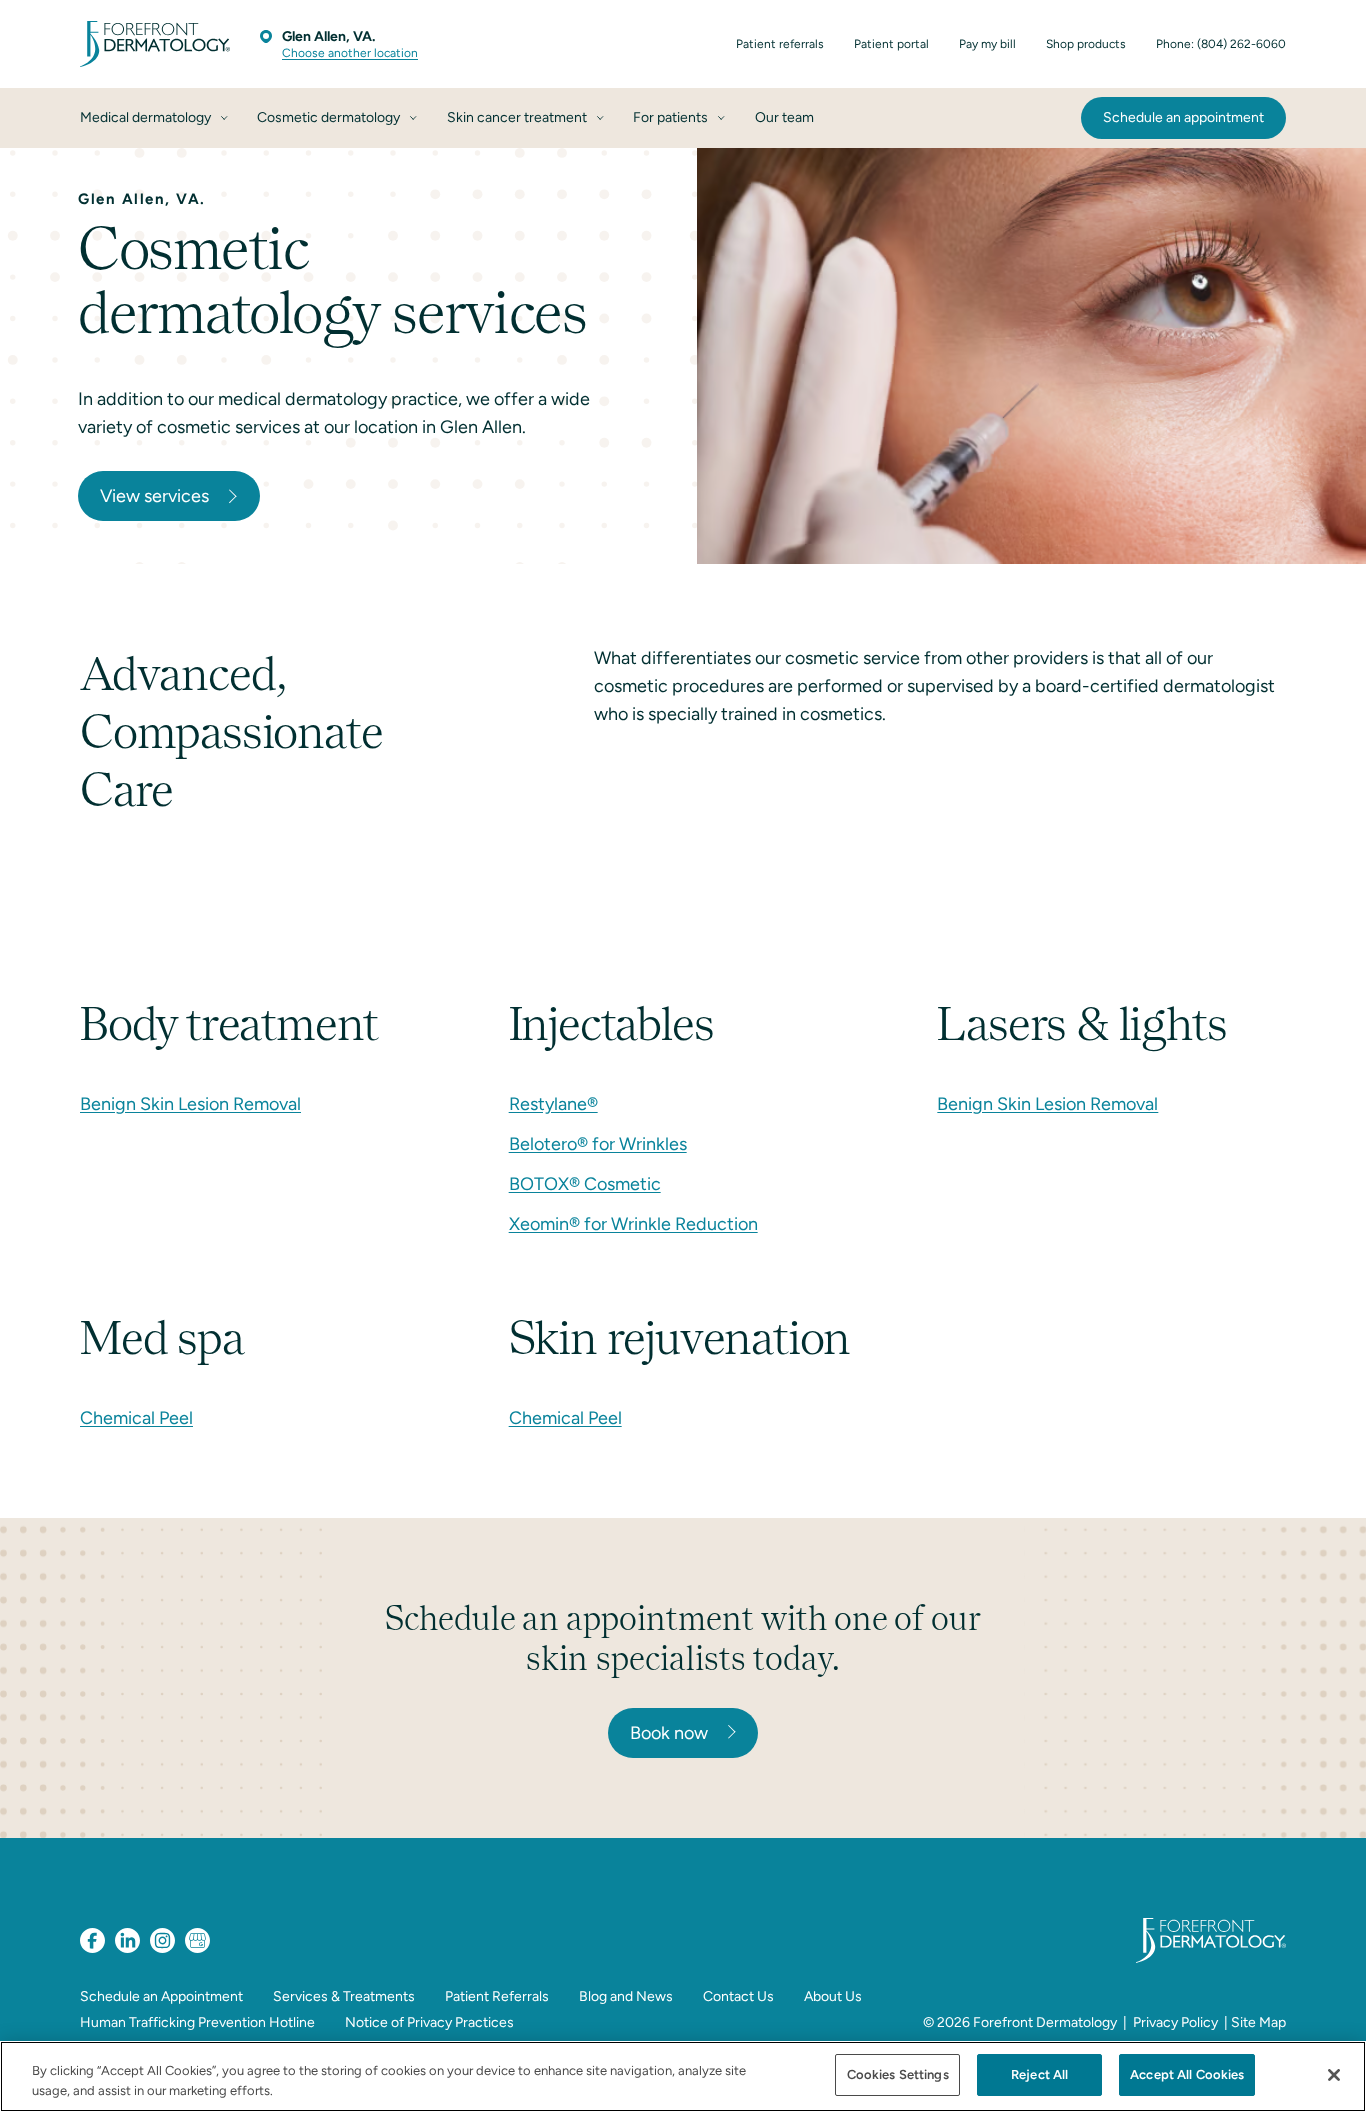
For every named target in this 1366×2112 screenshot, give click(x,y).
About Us (833, 1996)
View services (154, 496)
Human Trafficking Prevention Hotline (197, 2022)
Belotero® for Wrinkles (598, 1144)
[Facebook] (92, 1940)
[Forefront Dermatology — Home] (155, 44)
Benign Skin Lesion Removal (190, 1104)
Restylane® (553, 1104)
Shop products (1086, 44)
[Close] (1334, 2075)
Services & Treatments (344, 1996)
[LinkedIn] (127, 1940)
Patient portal (891, 44)
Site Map (1258, 2022)
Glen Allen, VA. (328, 36)
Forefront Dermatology (1045, 2022)
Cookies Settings (898, 2074)
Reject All (1039, 2074)
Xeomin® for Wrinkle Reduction (633, 1224)
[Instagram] (162, 1940)
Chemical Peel (136, 1418)
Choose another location (350, 53)
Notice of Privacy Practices (429, 2022)
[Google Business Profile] (197, 1940)
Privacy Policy (1175, 2022)
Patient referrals (780, 44)
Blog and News (626, 1996)
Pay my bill (987, 44)
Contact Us (738, 1996)
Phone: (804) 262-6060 (1221, 44)
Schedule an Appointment (161, 1996)
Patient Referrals (497, 1996)
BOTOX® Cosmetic (585, 1184)
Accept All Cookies (1187, 2074)
